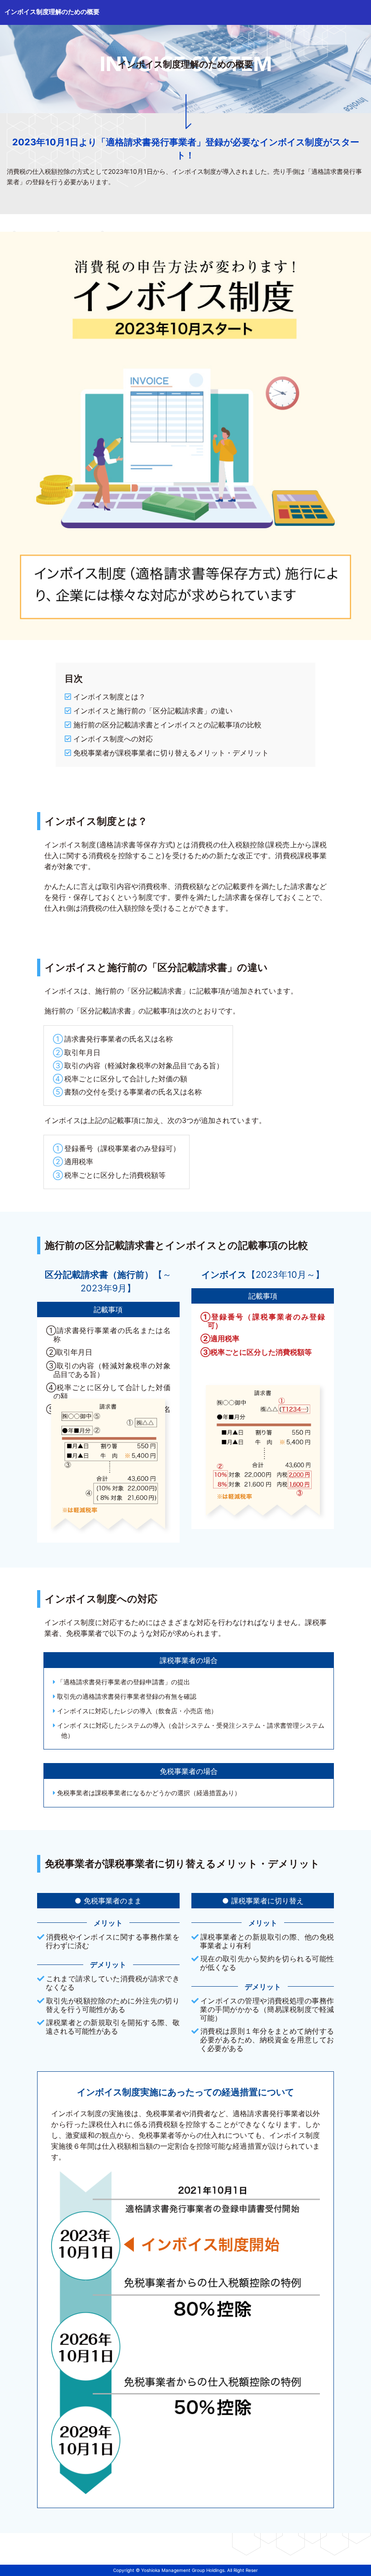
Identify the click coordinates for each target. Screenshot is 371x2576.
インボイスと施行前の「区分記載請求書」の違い (153, 711)
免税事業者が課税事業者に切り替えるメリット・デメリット (171, 753)
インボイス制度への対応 (113, 739)
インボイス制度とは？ (109, 697)
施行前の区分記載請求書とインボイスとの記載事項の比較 (167, 725)
